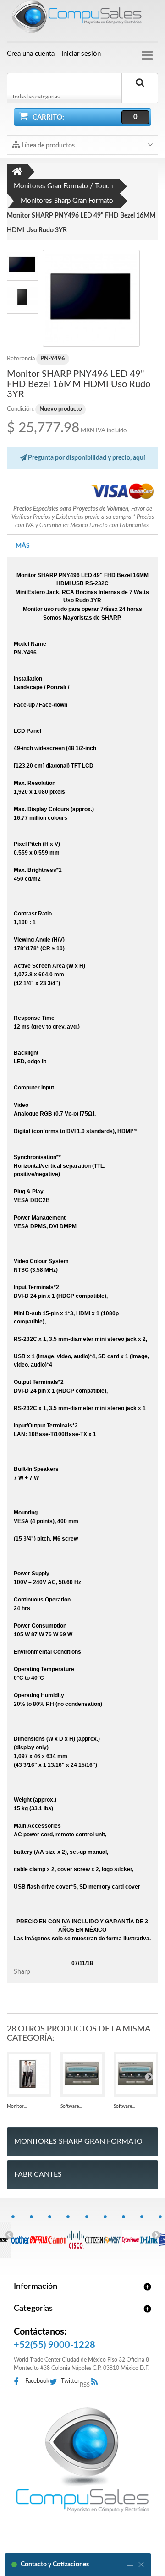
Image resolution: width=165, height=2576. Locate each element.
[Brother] (20, 2235)
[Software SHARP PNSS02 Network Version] (136, 2074)
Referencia (21, 359)
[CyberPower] (131, 2235)
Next (156, 2234)
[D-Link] (149, 2235)
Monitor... (17, 2106)
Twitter (70, 2381)
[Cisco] (75, 2235)
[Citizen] (94, 2235)
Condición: (20, 409)
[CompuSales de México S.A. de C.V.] (82, 2460)
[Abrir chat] (130, 2565)
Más (23, 546)
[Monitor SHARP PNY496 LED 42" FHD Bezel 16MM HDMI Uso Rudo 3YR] (91, 298)
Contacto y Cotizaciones (55, 2565)
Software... (71, 2106)
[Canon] (57, 2235)
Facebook (37, 2381)
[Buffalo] (39, 2235)
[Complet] (113, 2235)
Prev (9, 2234)
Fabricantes (38, 2174)
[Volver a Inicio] (17, 172)
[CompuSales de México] (82, 18)
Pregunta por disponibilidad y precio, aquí (86, 458)
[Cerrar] (141, 2565)
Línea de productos (47, 146)
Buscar (140, 93)
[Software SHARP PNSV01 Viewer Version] (83, 2074)
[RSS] (97, 2382)
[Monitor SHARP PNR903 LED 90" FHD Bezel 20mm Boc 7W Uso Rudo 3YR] (29, 2074)
